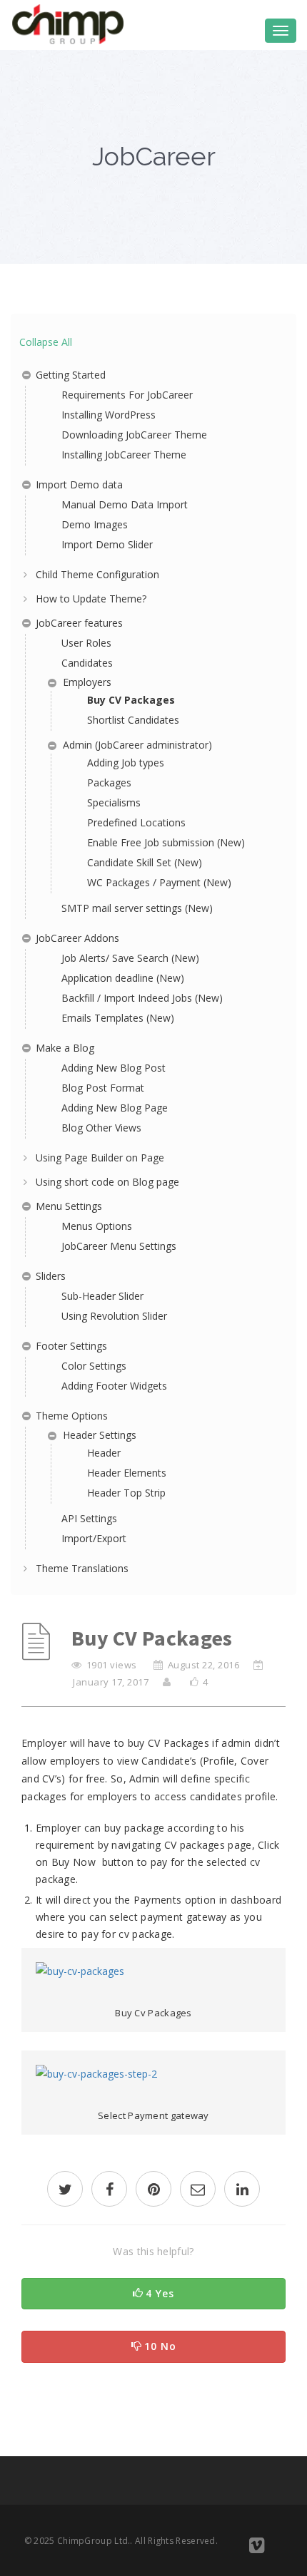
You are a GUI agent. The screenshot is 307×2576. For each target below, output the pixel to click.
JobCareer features (79, 623)
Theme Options (72, 1416)
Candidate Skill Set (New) (145, 862)
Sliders (51, 1276)
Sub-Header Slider (102, 1296)
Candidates (87, 663)
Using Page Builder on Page (100, 1158)
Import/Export (94, 1538)
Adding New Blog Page (115, 1108)
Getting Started (71, 375)
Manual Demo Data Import (125, 504)
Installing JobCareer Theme (124, 455)
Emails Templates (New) (118, 1018)
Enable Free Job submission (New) (166, 842)
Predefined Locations (136, 822)
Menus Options (97, 1226)
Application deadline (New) (123, 978)
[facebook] (109, 2191)
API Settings (89, 1518)
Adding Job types (126, 763)
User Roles (86, 643)
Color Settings (94, 1366)
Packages (109, 782)
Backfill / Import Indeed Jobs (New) (142, 998)
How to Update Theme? (91, 599)
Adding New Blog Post (114, 1068)
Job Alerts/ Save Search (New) (130, 958)
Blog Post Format (103, 1088)
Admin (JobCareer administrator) (137, 745)
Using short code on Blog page (107, 1182)
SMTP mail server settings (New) (137, 908)
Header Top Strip (126, 1493)
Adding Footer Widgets (114, 1386)
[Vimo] (257, 2548)
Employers (87, 682)
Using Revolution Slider (114, 1316)
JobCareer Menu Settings (119, 1246)
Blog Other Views (101, 1128)
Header (104, 1453)
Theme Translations (82, 1568)
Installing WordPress (109, 415)
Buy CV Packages (131, 700)
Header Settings (100, 1435)
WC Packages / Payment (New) (159, 882)
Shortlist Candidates (133, 720)
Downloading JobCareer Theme (134, 435)
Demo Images (95, 524)
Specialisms (114, 802)
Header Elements (127, 1473)
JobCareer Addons (77, 938)
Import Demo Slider (107, 544)
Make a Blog (65, 1048)
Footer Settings (71, 1346)
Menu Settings (69, 1206)
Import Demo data (79, 484)
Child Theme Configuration (97, 574)
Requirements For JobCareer (127, 395)
